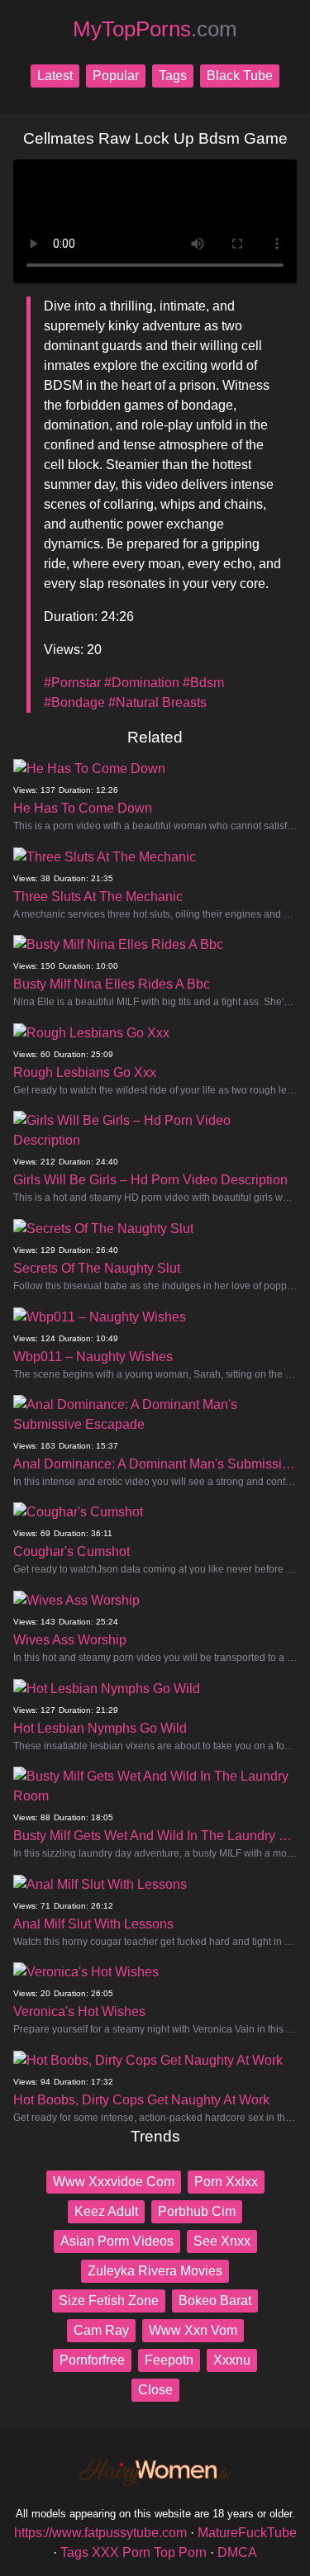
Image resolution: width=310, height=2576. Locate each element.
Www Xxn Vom (193, 2330)
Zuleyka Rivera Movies (155, 2271)
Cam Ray (101, 2330)
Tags (173, 76)
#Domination (142, 683)
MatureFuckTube (247, 2533)
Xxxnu (232, 2360)
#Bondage (74, 702)
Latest (55, 76)
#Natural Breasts (157, 702)
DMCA (237, 2552)
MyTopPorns (155, 29)
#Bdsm (203, 683)
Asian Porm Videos (117, 2241)
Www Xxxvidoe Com (114, 2182)
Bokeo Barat (215, 2301)
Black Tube (240, 76)
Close (155, 2390)
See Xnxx (222, 2241)
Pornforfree (92, 2360)
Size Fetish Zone (109, 2301)
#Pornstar (72, 683)
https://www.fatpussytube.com (100, 2533)
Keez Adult (106, 2211)
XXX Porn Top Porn (149, 2552)
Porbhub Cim (197, 2211)
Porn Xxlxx (226, 2182)
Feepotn (169, 2360)
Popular (116, 76)
